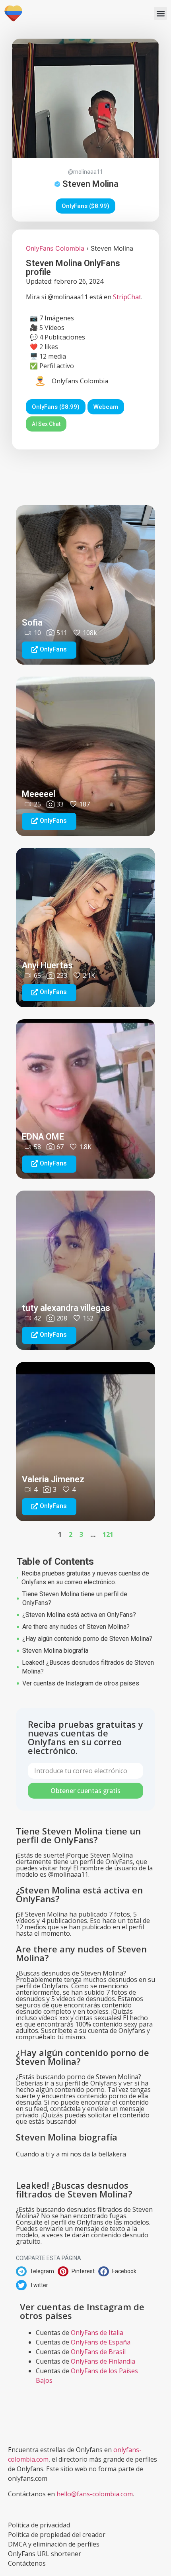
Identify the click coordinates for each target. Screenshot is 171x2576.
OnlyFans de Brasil (98, 2352)
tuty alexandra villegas (66, 1308)
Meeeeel (39, 794)
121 (108, 1534)
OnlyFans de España (101, 2342)
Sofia (32, 623)
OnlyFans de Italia (97, 2333)
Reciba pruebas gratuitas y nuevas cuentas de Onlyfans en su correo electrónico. (85, 1578)
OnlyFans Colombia (55, 248)
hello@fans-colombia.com (95, 2494)
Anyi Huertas (47, 965)
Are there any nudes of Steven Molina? (76, 1627)
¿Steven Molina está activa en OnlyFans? (79, 1615)
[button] (160, 13)
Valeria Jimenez (53, 1479)
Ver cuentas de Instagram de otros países (81, 1683)
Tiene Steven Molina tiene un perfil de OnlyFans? (75, 1598)
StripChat (127, 297)
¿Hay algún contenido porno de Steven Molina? (87, 1639)
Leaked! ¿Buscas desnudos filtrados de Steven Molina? (88, 1667)
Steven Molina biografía (55, 1651)
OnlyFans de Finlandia (103, 2361)
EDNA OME (43, 1137)
